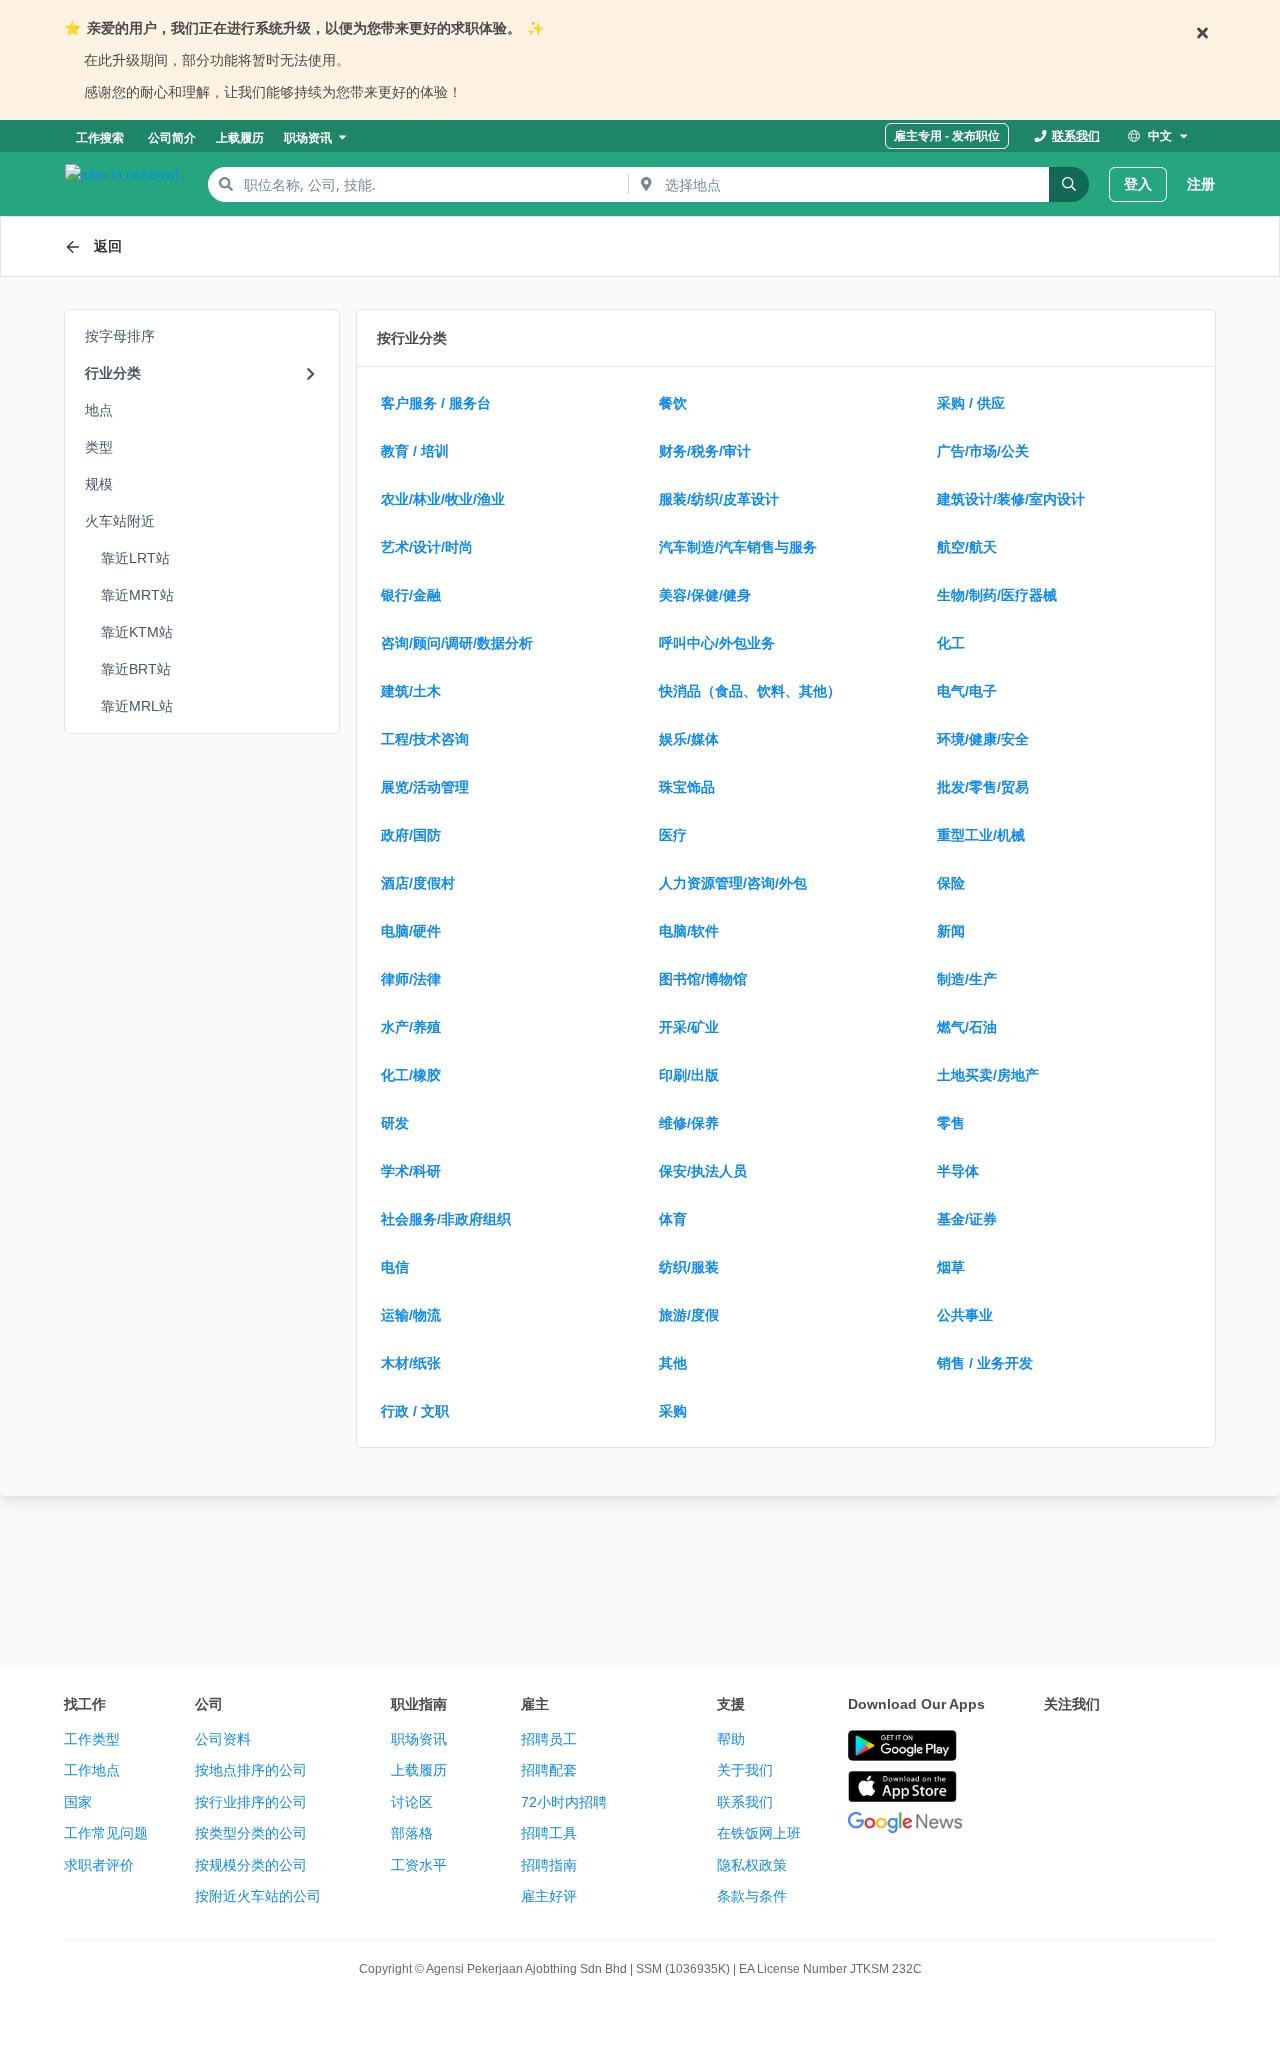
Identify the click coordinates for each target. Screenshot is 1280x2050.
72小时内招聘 (564, 1802)
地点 (99, 410)
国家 (78, 1802)
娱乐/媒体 (689, 739)
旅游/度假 (689, 1315)
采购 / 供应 (971, 403)
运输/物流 (411, 1315)
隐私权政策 (752, 1865)
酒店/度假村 (418, 883)
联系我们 (745, 1802)
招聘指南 (549, 1865)
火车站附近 (120, 521)
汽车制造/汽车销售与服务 (738, 547)
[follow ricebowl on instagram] (1144, 1747)
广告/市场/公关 (983, 451)
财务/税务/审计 (705, 451)
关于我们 (745, 1770)
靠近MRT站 (137, 595)
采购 (673, 1411)
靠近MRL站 (137, 706)
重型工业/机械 (981, 835)
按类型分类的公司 (251, 1833)
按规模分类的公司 (251, 1865)
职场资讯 (419, 1739)
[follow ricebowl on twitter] (1056, 1747)
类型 (99, 447)
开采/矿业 (689, 1027)
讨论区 (412, 1802)
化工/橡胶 (411, 1075)
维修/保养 (689, 1123)
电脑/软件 (689, 931)
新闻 (951, 931)
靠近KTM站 (137, 632)
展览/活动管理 (425, 787)
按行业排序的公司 (251, 1802)
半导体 (958, 1171)
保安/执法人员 (703, 1171)
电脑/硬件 (411, 931)
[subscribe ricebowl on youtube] (1100, 1747)
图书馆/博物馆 (703, 979)
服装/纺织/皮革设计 (719, 499)
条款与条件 (752, 1896)
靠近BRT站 (136, 669)
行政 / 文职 (415, 1411)
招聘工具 (549, 1833)
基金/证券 (967, 1219)
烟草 (951, 1267)
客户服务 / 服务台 (436, 403)
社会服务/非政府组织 (446, 1219)
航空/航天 (967, 547)
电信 (395, 1267)
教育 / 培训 (415, 451)
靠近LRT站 (135, 558)
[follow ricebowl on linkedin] (1188, 1747)
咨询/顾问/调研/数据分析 (457, 643)
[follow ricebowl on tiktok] (1056, 1797)
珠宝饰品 (687, 787)
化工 (951, 643)
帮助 (731, 1739)
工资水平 (419, 1865)
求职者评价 (99, 1865)
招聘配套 (549, 1770)
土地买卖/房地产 (988, 1075)
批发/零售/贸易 (983, 787)
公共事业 (965, 1315)
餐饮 (673, 403)
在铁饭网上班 (759, 1833)
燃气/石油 (967, 1027)
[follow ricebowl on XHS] (1100, 1797)
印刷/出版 (689, 1075)
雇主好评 (549, 1896)
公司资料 (223, 1739)
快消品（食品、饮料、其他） (750, 691)
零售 (951, 1123)
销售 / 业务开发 (985, 1363)
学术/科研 (411, 1171)
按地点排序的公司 (251, 1770)
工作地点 (92, 1770)
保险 (951, 883)
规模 (99, 484)
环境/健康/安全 (983, 739)
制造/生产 (967, 979)
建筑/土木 (411, 691)
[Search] (1069, 184)
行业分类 (113, 373)
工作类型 (92, 1739)
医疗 (673, 835)
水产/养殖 (411, 1027)
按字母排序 (120, 336)
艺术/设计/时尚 (427, 547)
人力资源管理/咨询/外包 (733, 883)
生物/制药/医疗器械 (997, 595)
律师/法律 (411, 979)
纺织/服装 (689, 1267)
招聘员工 (549, 1739)
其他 (673, 1363)
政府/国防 (411, 835)
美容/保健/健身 (705, 595)
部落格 (412, 1833)
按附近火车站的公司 (258, 1896)
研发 (395, 1123)
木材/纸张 (411, 1363)
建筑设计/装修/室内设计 (1011, 499)
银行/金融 (411, 595)
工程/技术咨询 (425, 739)
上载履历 (419, 1770)
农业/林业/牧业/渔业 (443, 499)
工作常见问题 (106, 1833)
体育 (673, 1219)
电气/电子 (967, 691)
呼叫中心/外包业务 (717, 643)
